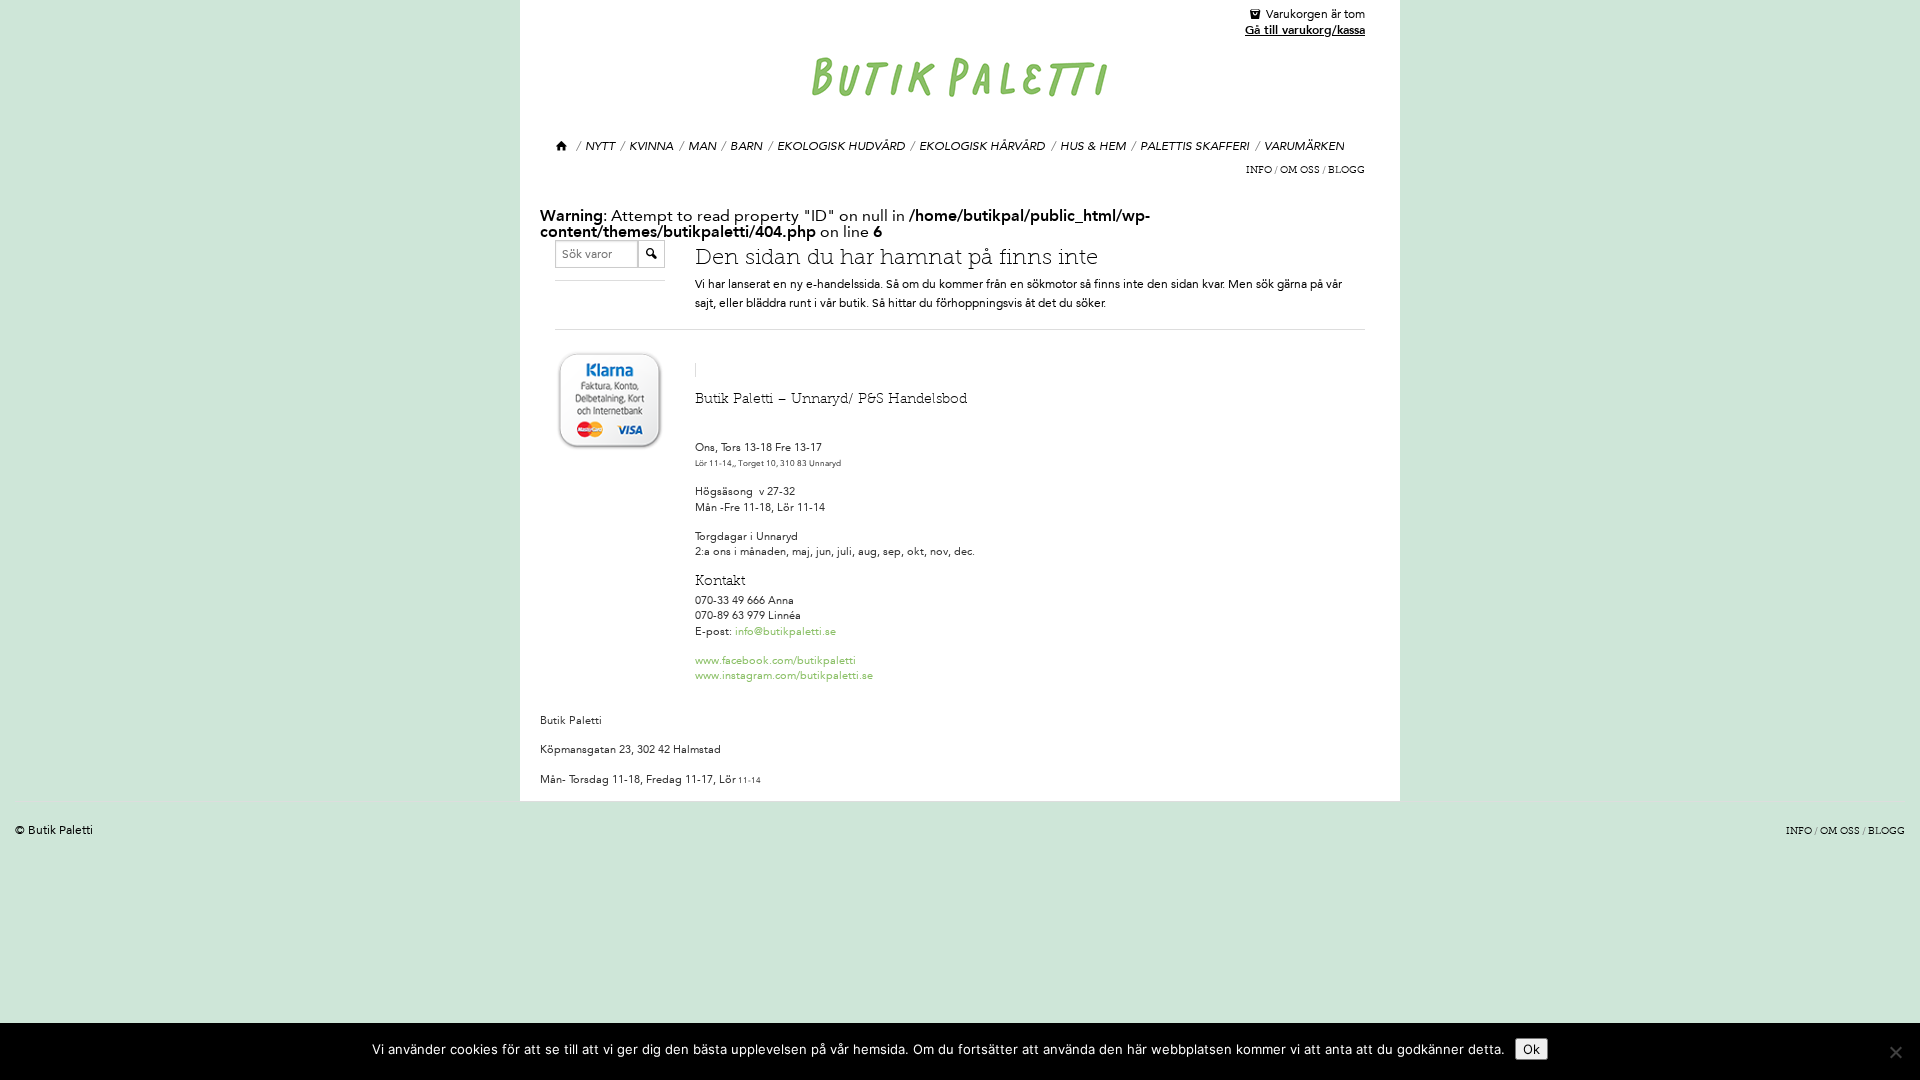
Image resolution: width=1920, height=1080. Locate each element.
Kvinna (651, 146)
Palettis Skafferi (1194, 146)
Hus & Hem (1093, 146)
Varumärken (1304, 146)
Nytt (600, 146)
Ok (1531, 1049)
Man (702, 146)
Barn (746, 146)
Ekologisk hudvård (841, 146)
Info (1259, 171)
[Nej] (1895, 1052)
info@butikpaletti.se (785, 631)
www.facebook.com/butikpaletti (775, 660)
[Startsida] (562, 146)
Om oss (1300, 171)
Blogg (1346, 171)
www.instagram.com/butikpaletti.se (784, 675)
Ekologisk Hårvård (982, 146)
